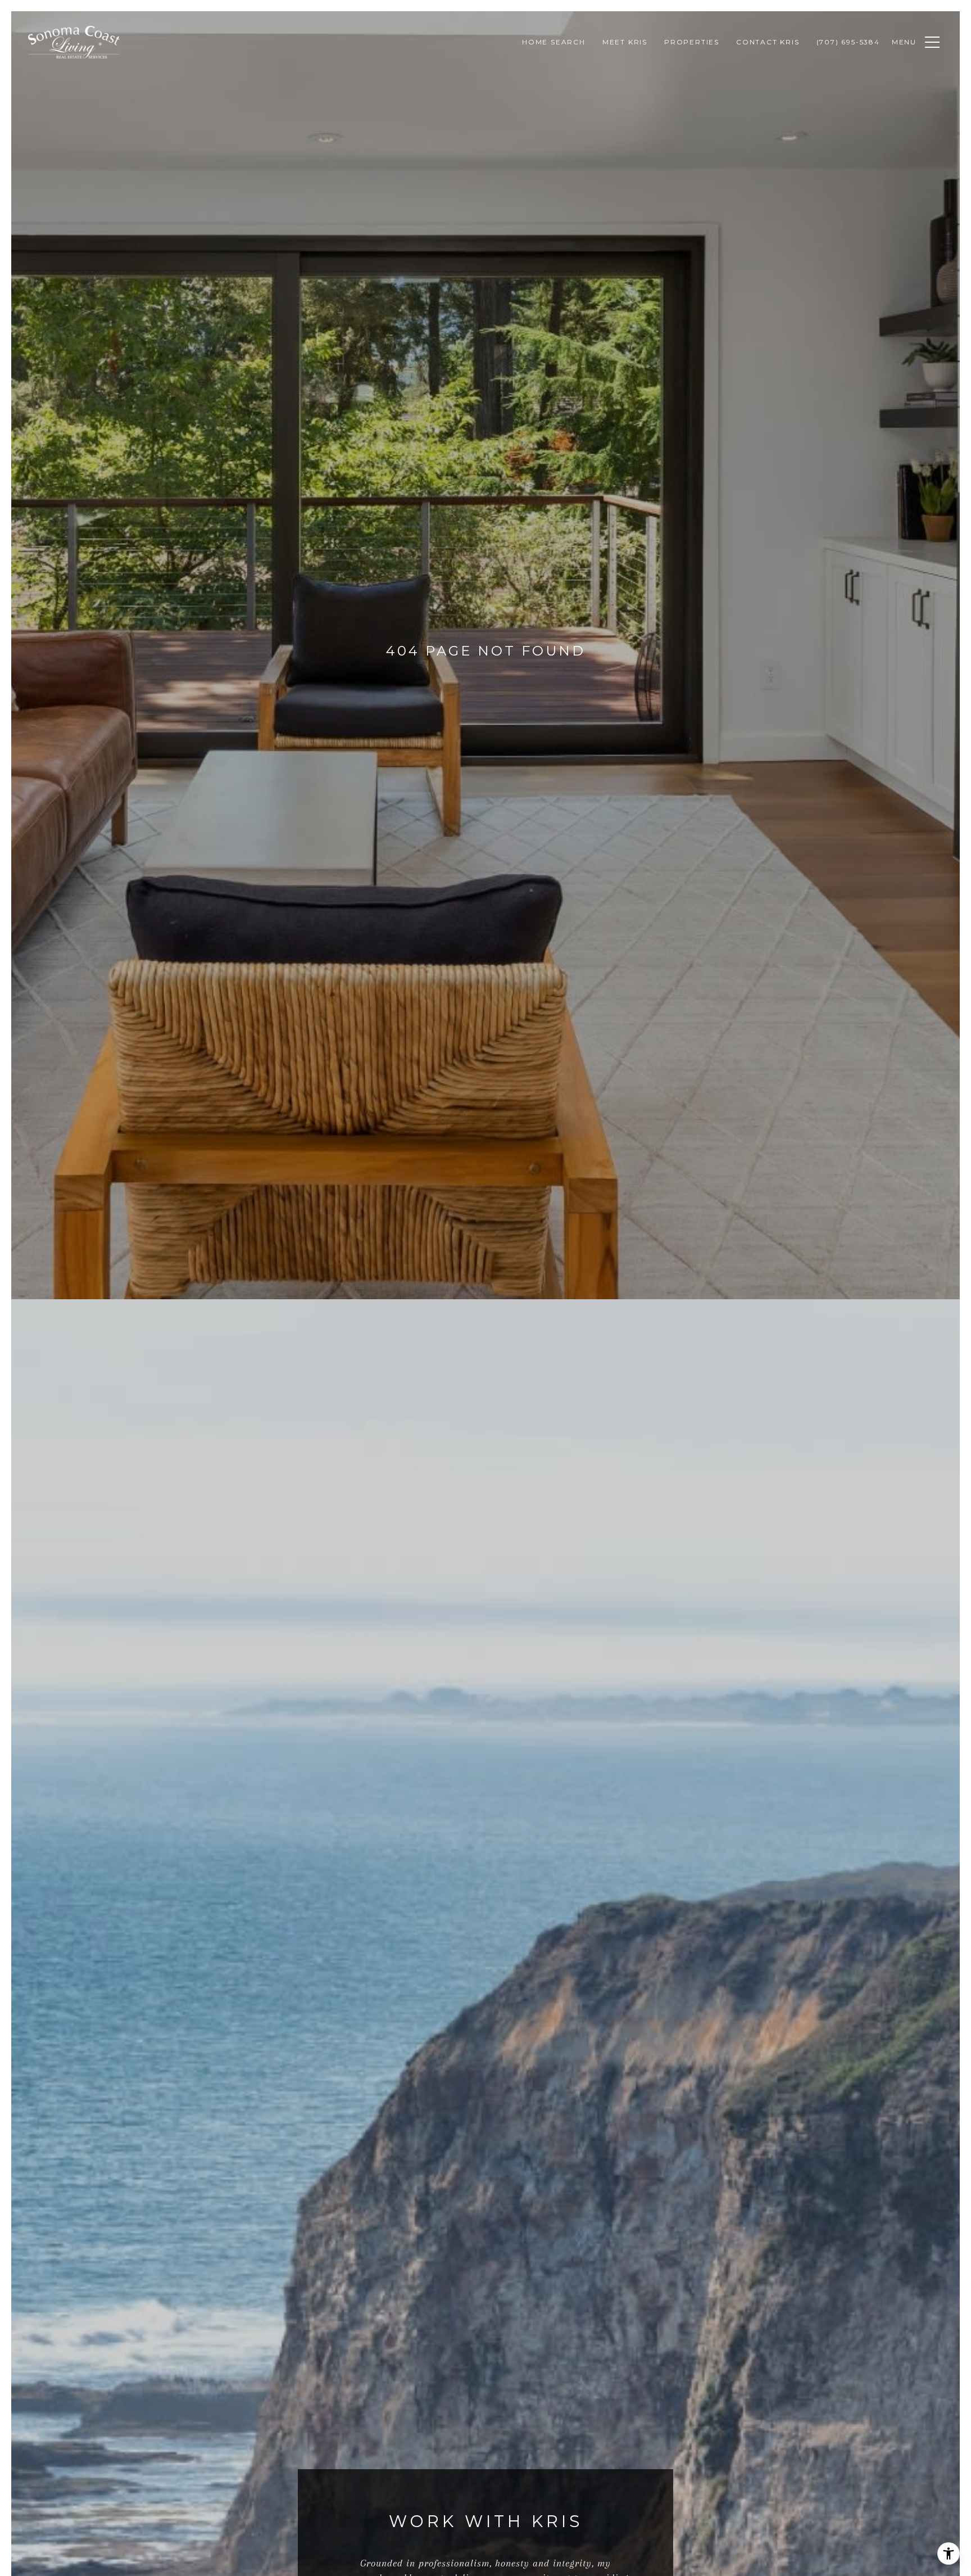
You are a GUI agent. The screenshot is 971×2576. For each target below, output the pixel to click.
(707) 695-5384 (848, 42)
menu (904, 42)
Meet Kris (625, 42)
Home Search (554, 42)
